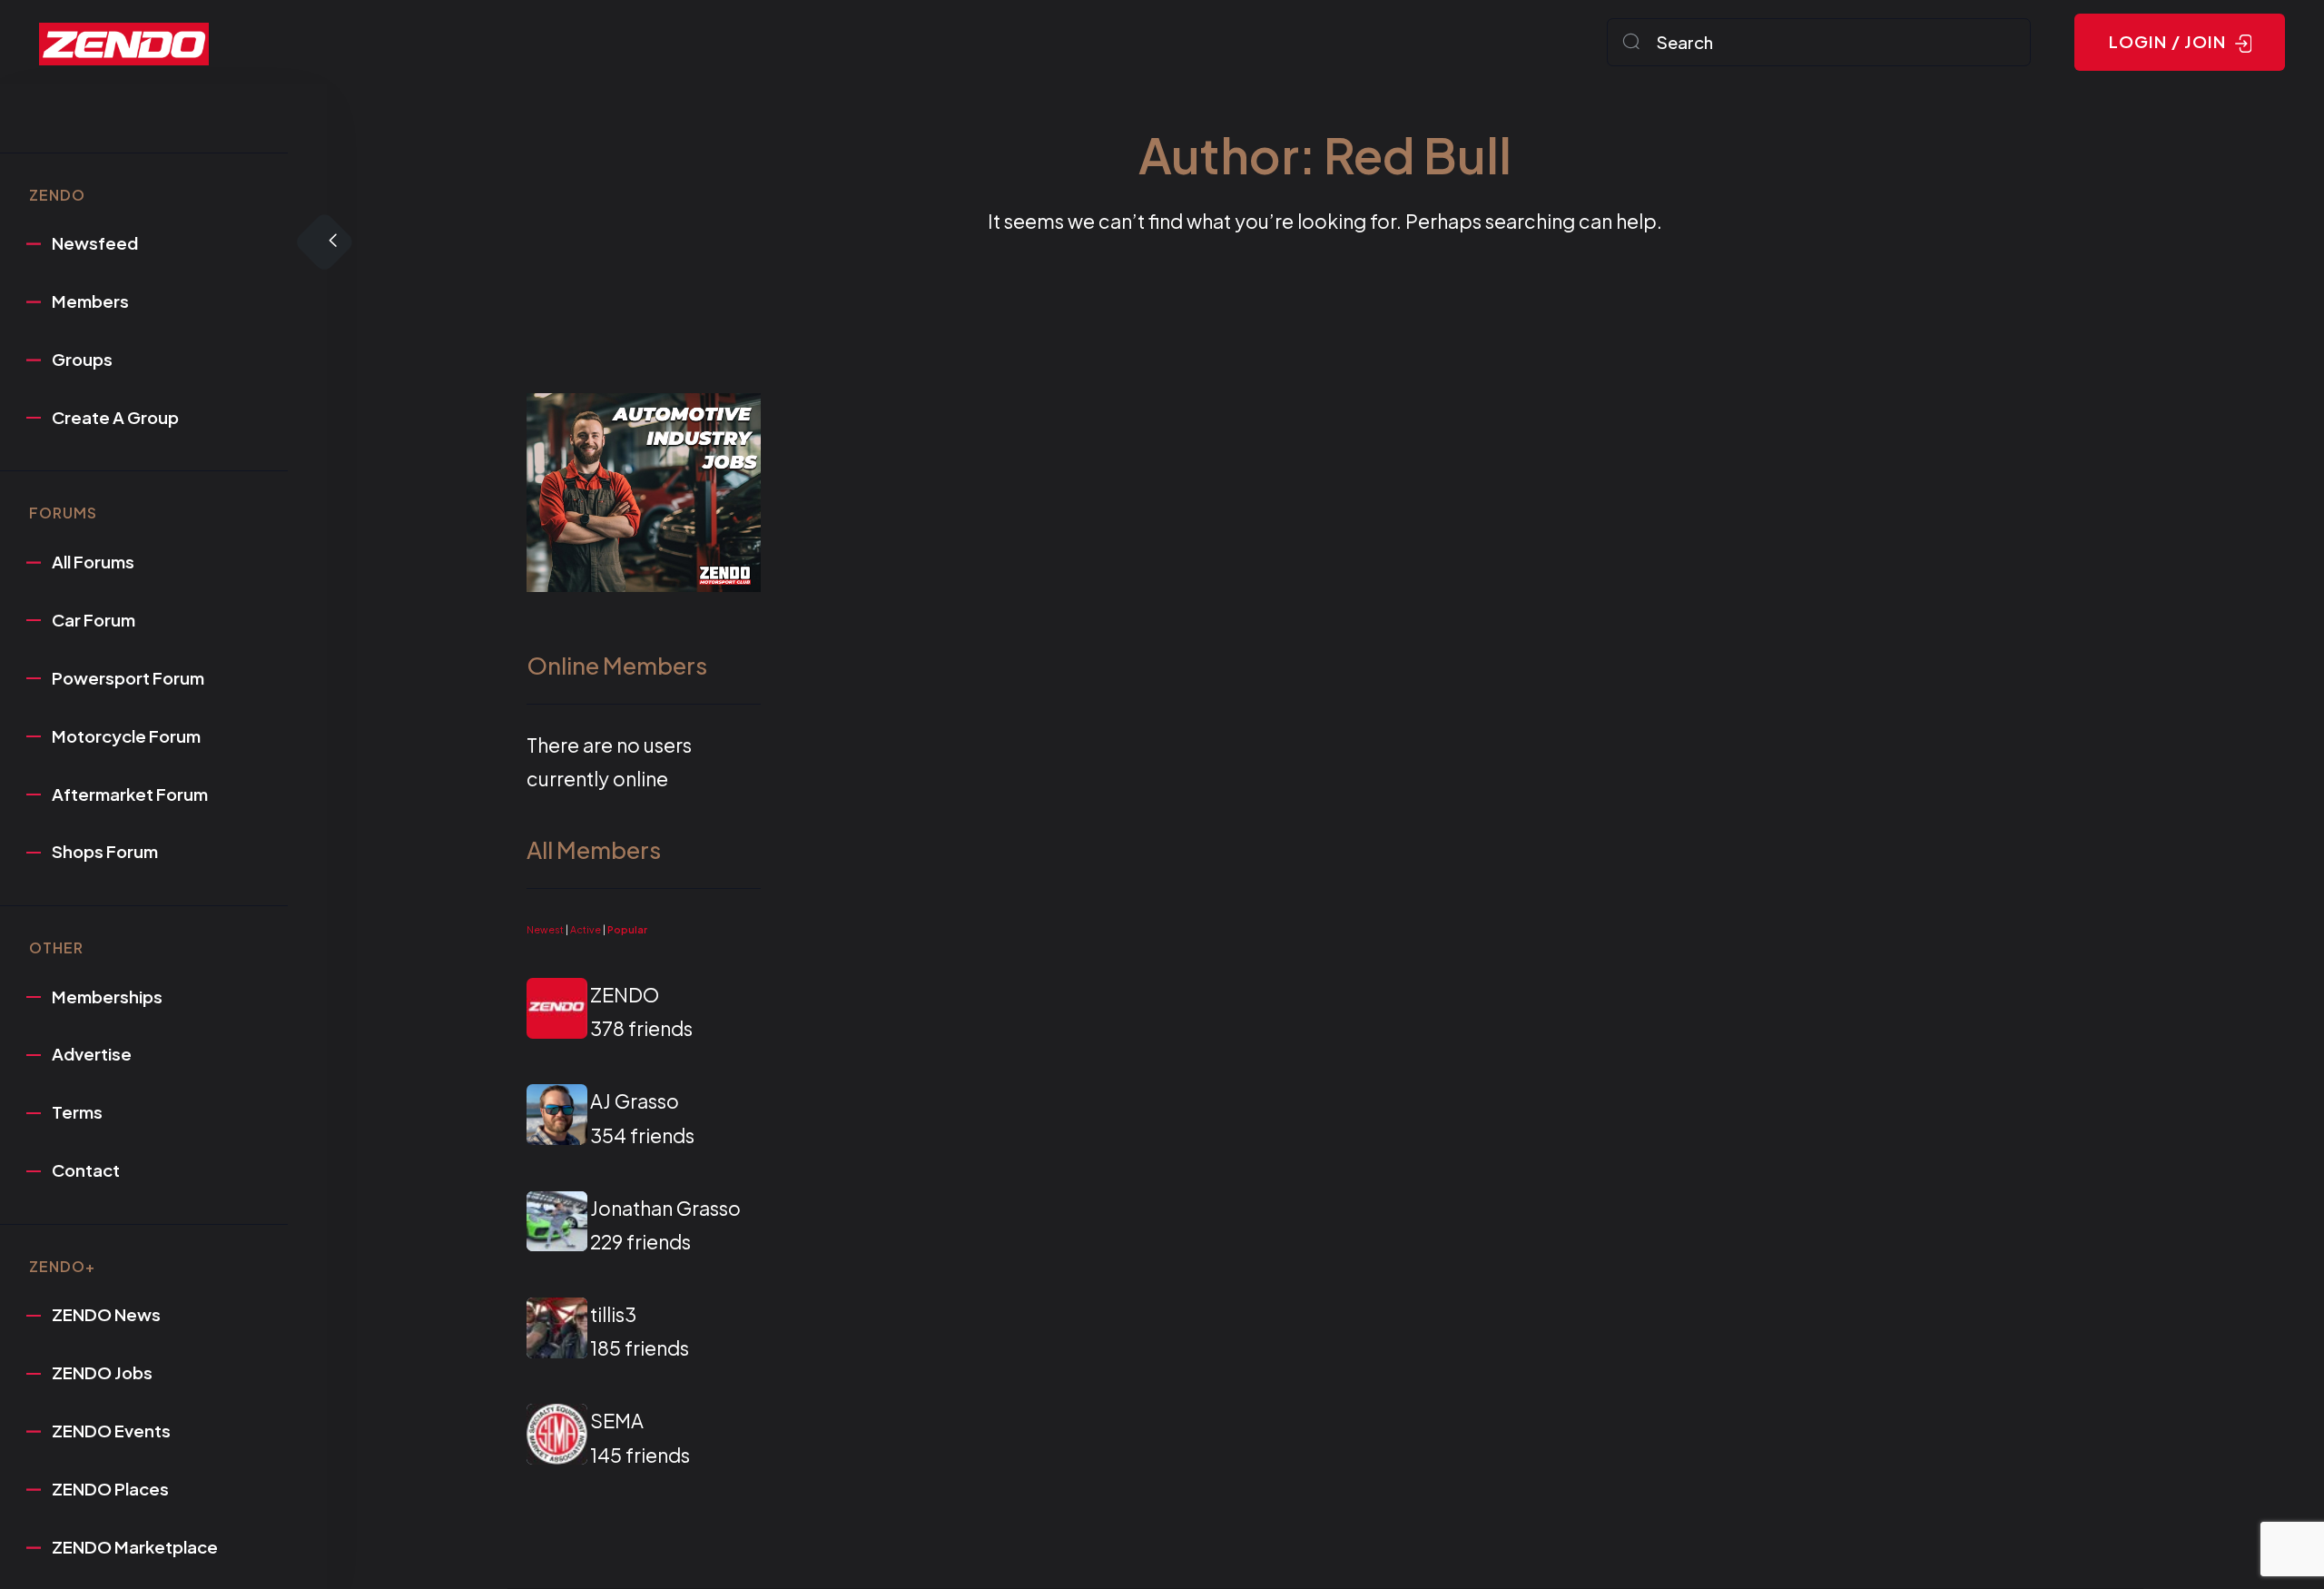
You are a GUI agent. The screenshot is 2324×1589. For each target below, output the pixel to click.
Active (586, 929)
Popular (627, 929)
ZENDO (625, 995)
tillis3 (613, 1314)
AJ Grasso (635, 1101)
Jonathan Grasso (665, 1208)
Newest (545, 929)
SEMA (617, 1421)
